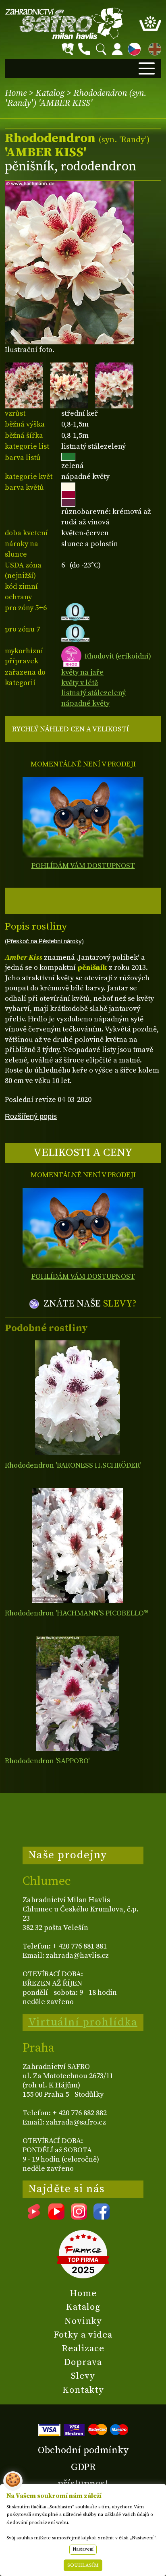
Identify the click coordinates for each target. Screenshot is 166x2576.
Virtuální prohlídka (83, 2022)
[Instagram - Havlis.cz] (79, 2217)
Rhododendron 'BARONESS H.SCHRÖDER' (73, 1465)
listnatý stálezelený (93, 693)
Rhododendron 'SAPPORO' (47, 1761)
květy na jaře (82, 672)
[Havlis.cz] (64, 23)
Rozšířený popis (31, 1116)
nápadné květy (85, 703)
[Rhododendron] (78, 1398)
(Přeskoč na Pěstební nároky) (44, 941)
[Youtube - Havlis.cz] (56, 2217)
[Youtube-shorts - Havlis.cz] (34, 2217)
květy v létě (80, 683)
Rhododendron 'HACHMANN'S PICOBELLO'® (77, 1613)
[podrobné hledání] (68, 49)
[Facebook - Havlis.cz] (102, 2217)
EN (153, 48)
